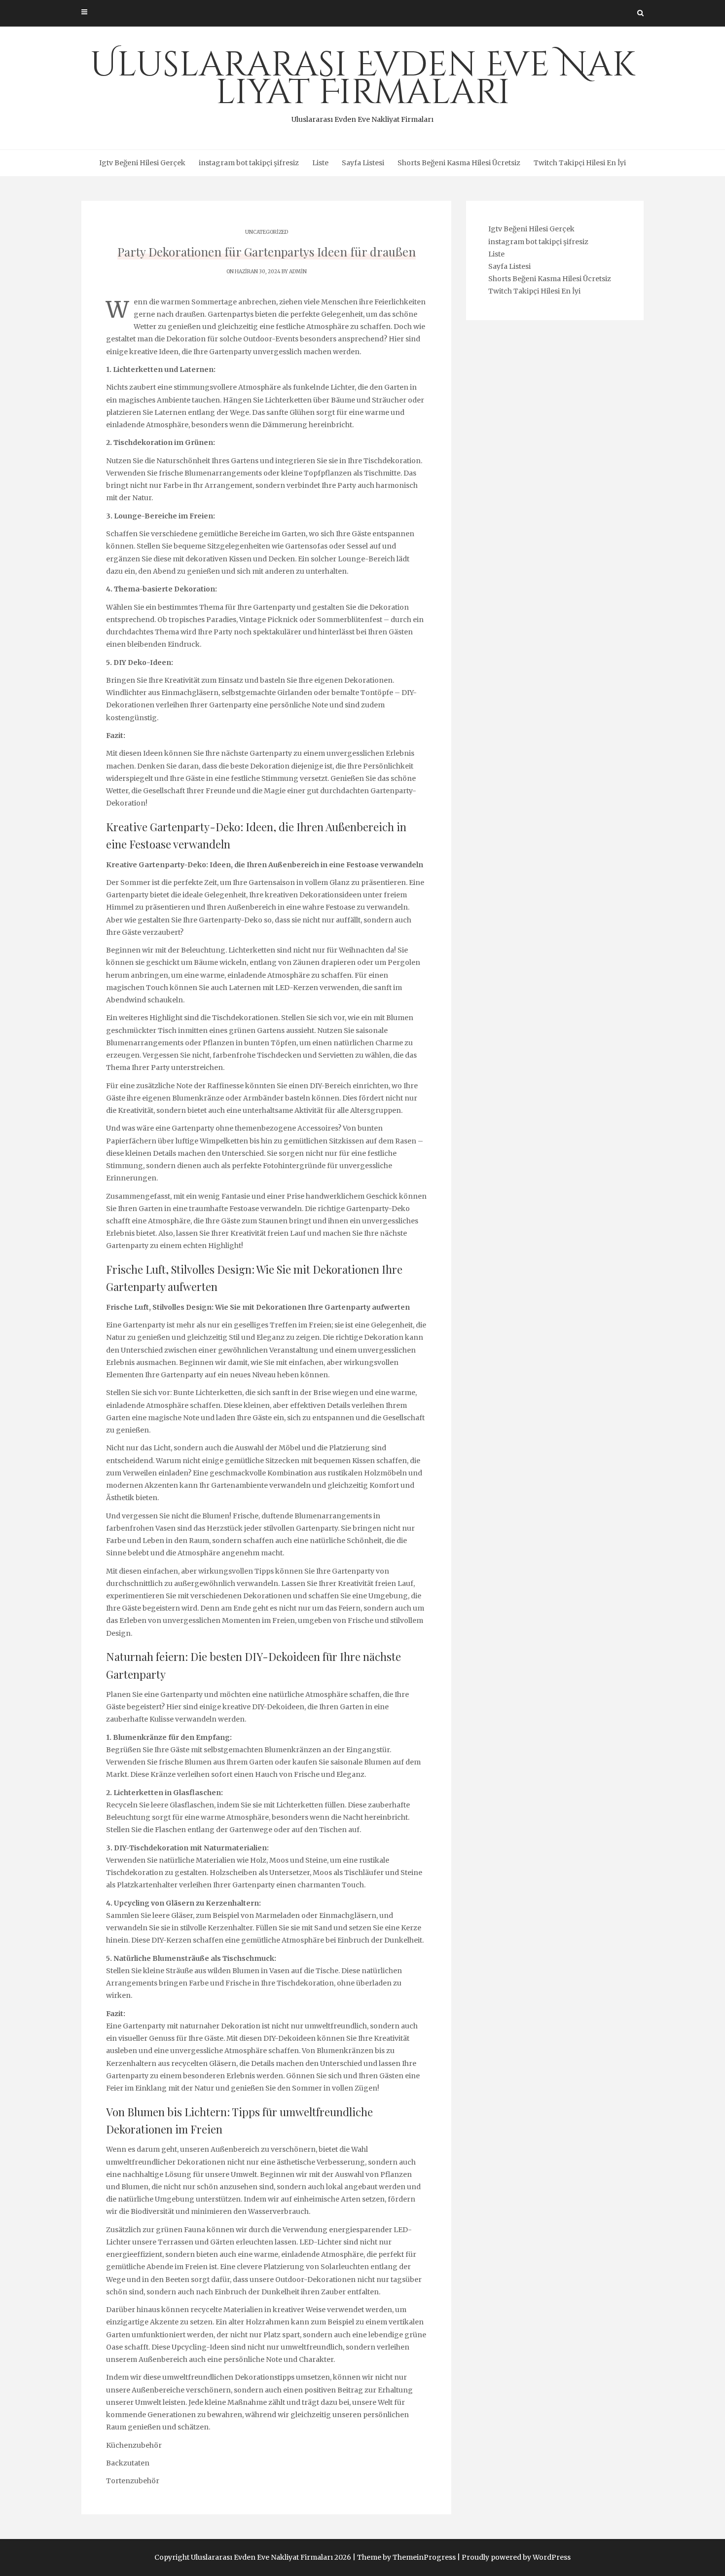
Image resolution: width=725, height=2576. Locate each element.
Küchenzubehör (134, 2445)
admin (298, 272)
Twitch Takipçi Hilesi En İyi (580, 163)
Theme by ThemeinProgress (406, 2557)
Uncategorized (267, 232)
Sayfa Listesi (363, 163)
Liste (320, 163)
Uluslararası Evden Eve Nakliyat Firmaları (363, 83)
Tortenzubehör (133, 2481)
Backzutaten (128, 2463)
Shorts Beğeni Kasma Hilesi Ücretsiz (459, 163)
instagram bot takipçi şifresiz (249, 163)
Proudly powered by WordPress (516, 2557)
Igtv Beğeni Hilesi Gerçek (142, 163)
